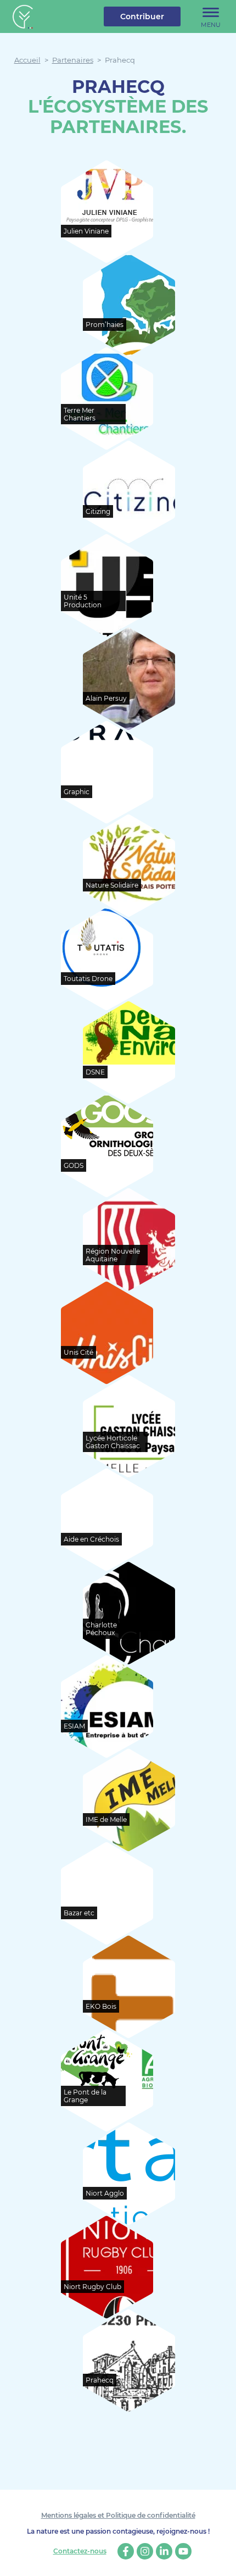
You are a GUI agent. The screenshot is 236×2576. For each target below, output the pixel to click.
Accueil (27, 60)
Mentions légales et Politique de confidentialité (118, 2515)
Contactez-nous (80, 2551)
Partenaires (73, 60)
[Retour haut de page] (220, 2560)
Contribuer (142, 16)
